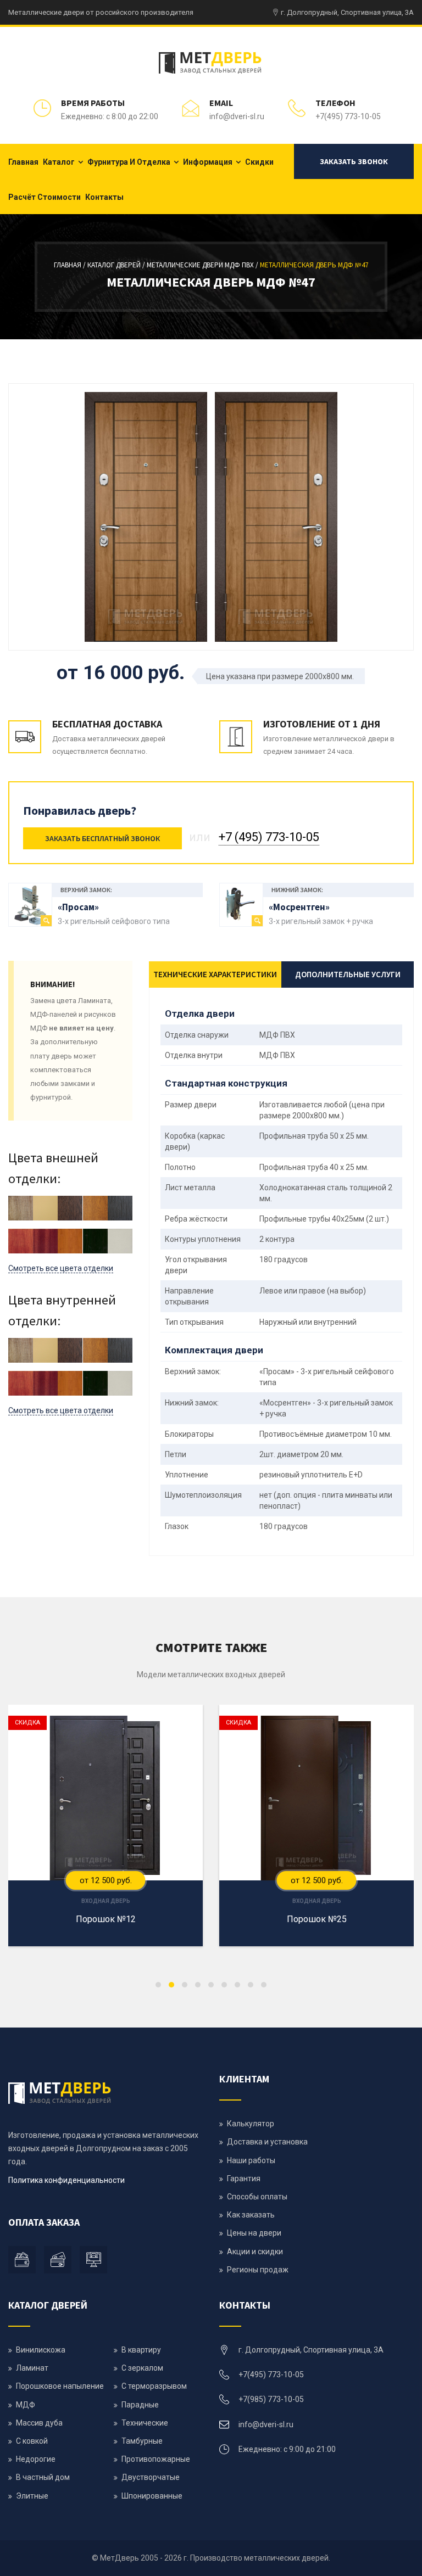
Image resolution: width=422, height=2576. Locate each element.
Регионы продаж (258, 2270)
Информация (208, 162)
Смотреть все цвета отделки (61, 1268)
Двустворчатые (151, 2477)
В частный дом (43, 2477)
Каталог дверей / (117, 265)
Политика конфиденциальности (66, 2180)
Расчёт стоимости (45, 197)
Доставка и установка (267, 2142)
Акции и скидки (255, 2252)
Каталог (59, 162)
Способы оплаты (257, 2197)
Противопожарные (156, 2459)
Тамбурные (142, 2441)
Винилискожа (41, 2350)
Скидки (259, 162)
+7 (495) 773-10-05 (269, 837)
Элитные (32, 2496)
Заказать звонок (354, 161)
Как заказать (251, 2215)
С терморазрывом (154, 2386)
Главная (23, 162)
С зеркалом (142, 2368)
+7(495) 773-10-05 (348, 116)
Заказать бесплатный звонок (102, 838)
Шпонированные (152, 2496)
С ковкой (32, 2441)
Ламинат (32, 2368)
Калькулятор (251, 2124)
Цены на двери (254, 2233)
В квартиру (141, 2350)
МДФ (26, 2405)
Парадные (140, 2405)
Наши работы (251, 2160)
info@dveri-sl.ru (237, 116)
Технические (145, 2423)
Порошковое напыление (60, 2386)
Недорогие (36, 2459)
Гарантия (244, 2179)
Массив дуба (39, 2423)
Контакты (104, 197)
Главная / (71, 265)
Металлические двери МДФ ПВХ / (203, 265)
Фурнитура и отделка (129, 162)
